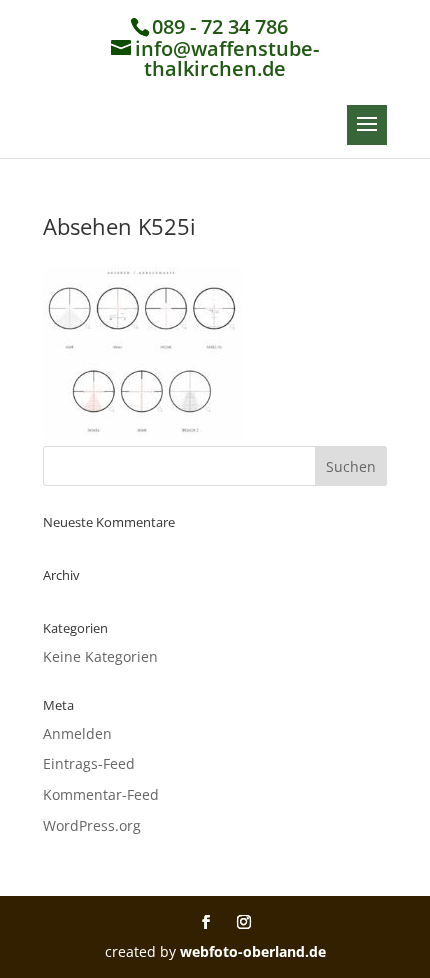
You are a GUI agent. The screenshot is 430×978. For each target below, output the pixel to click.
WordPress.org (92, 825)
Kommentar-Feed (101, 794)
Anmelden (77, 733)
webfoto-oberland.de (253, 951)
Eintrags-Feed (89, 763)
